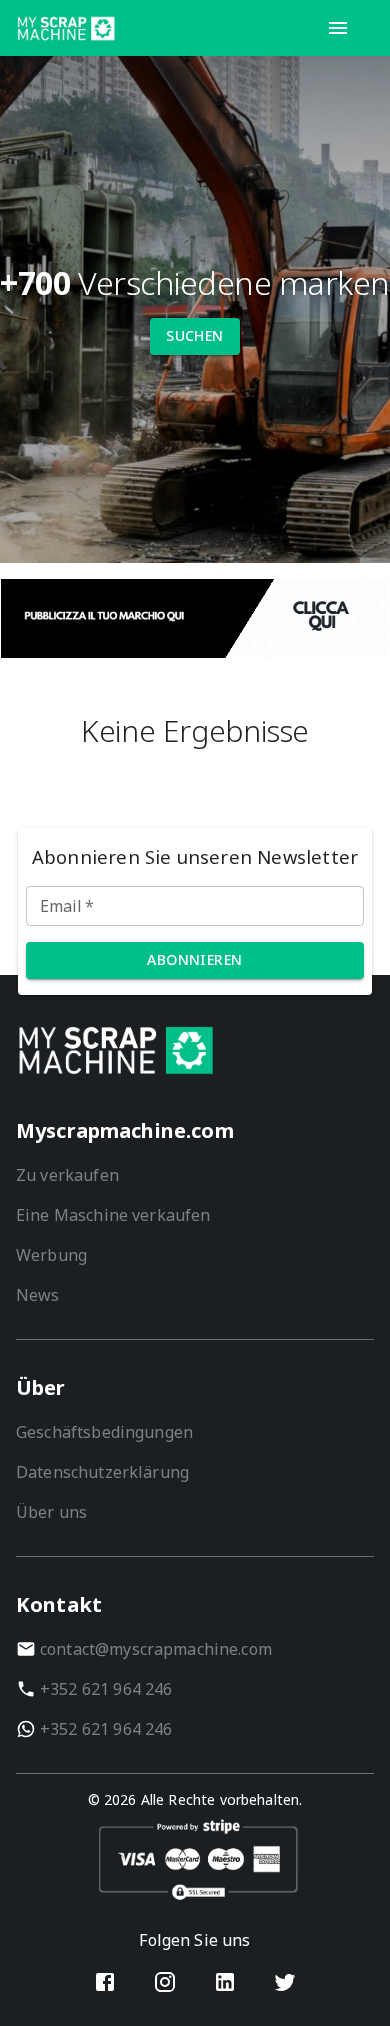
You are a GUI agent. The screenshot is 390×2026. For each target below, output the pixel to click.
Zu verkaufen (67, 1175)
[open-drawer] (338, 28)
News (38, 1295)
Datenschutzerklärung (102, 1472)
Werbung (51, 1255)
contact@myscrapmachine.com (156, 1649)
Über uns (51, 1512)
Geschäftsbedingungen (104, 1432)
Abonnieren (194, 959)
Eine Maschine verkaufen (113, 1215)
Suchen (194, 335)
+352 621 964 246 (106, 1689)
